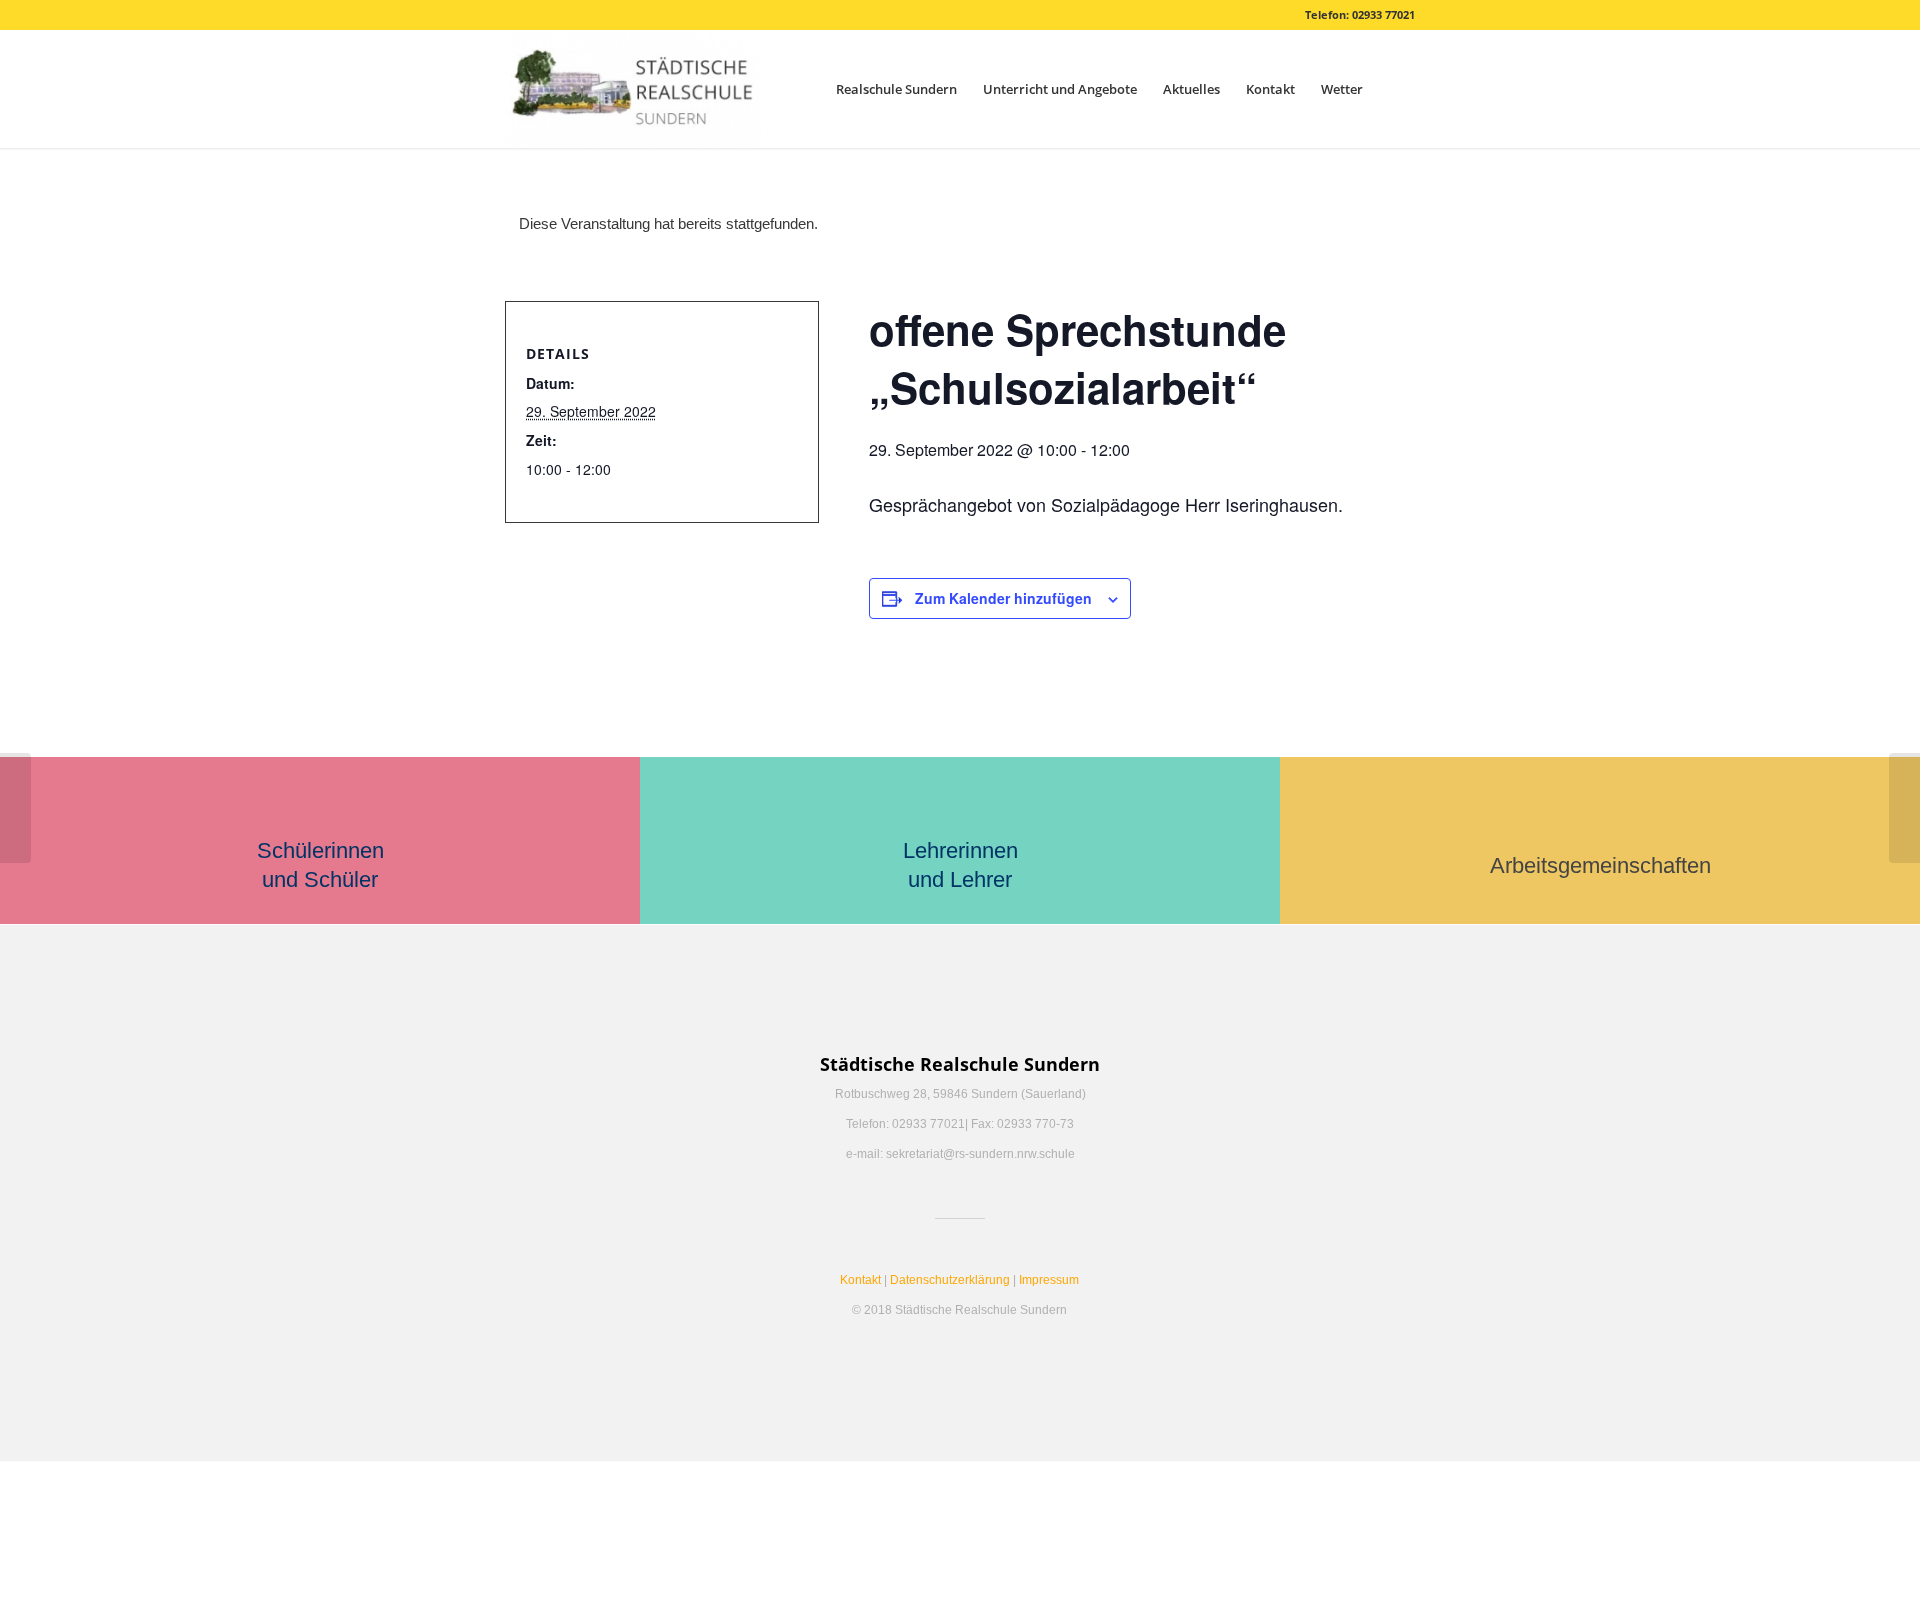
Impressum (1049, 1280)
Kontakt (860, 1280)
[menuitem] (896, 89)
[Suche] (1395, 89)
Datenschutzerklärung (950, 1280)
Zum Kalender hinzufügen (1003, 598)
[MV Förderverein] (15, 808)
